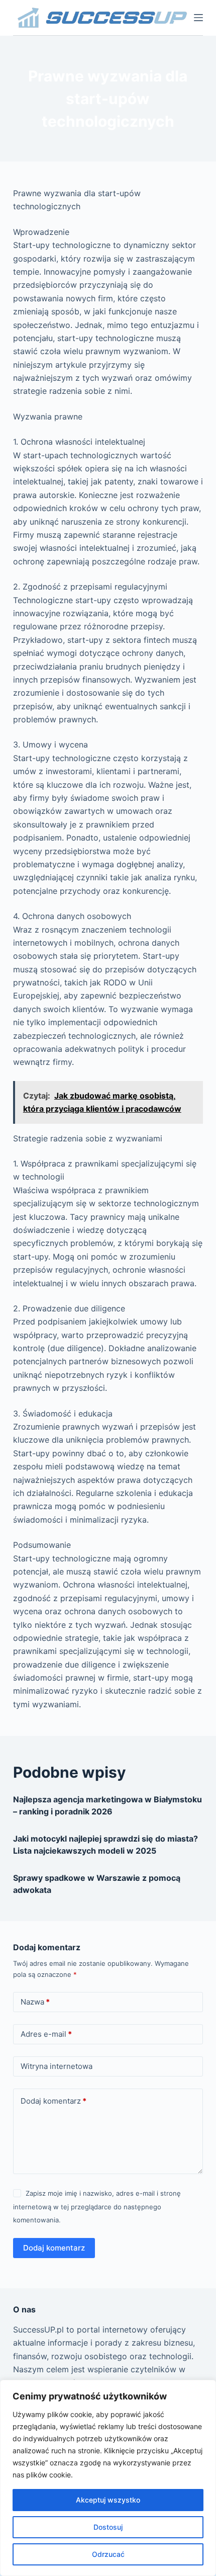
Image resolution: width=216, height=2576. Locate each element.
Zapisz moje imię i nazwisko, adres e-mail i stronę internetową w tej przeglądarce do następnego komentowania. (97, 2207)
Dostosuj (108, 2527)
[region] (108, 2478)
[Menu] (198, 18)
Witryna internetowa (57, 2066)
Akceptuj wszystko (108, 2500)
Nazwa (35, 2002)
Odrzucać (108, 2554)
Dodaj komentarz (53, 2101)
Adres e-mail (46, 2034)
